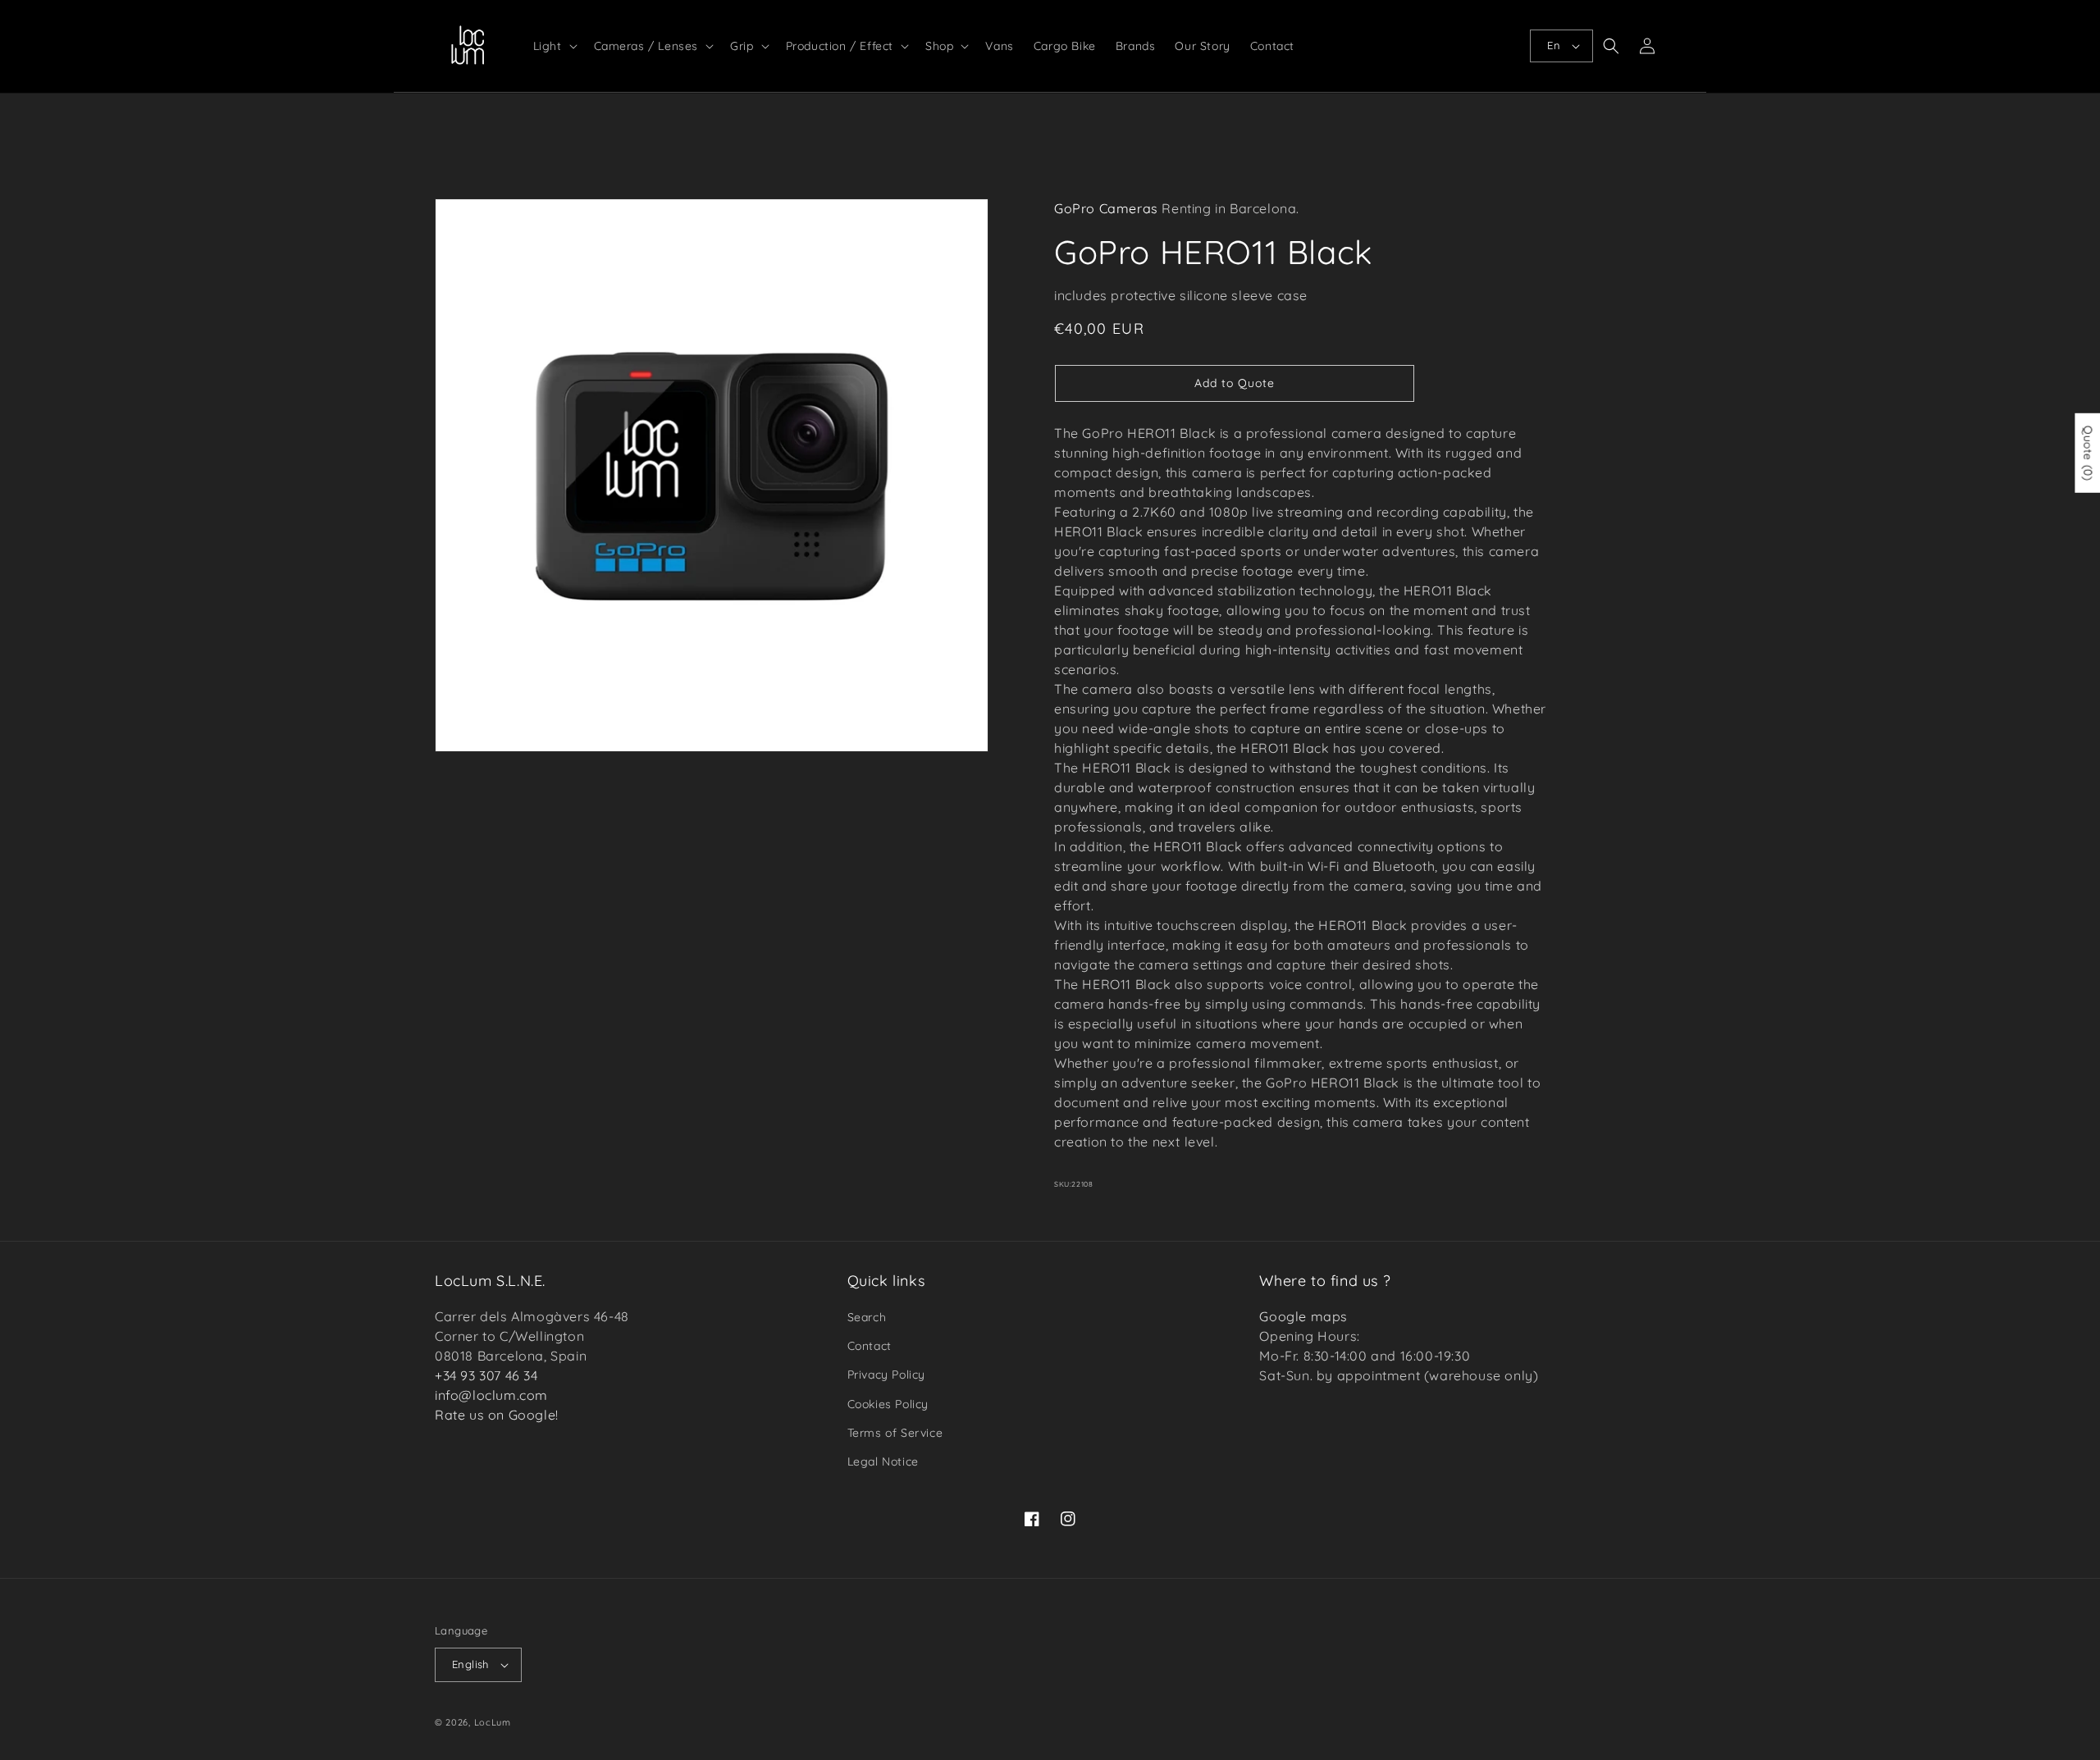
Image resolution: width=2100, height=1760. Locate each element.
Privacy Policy (886, 1375)
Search (867, 1317)
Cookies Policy (888, 1404)
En (1554, 45)
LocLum (493, 1722)
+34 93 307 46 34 (486, 1375)
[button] (554, 46)
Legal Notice (883, 1461)
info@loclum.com (491, 1395)
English (470, 1664)
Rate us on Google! (497, 1415)
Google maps (1303, 1316)
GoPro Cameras (1106, 208)
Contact (870, 1346)
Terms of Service (895, 1433)
